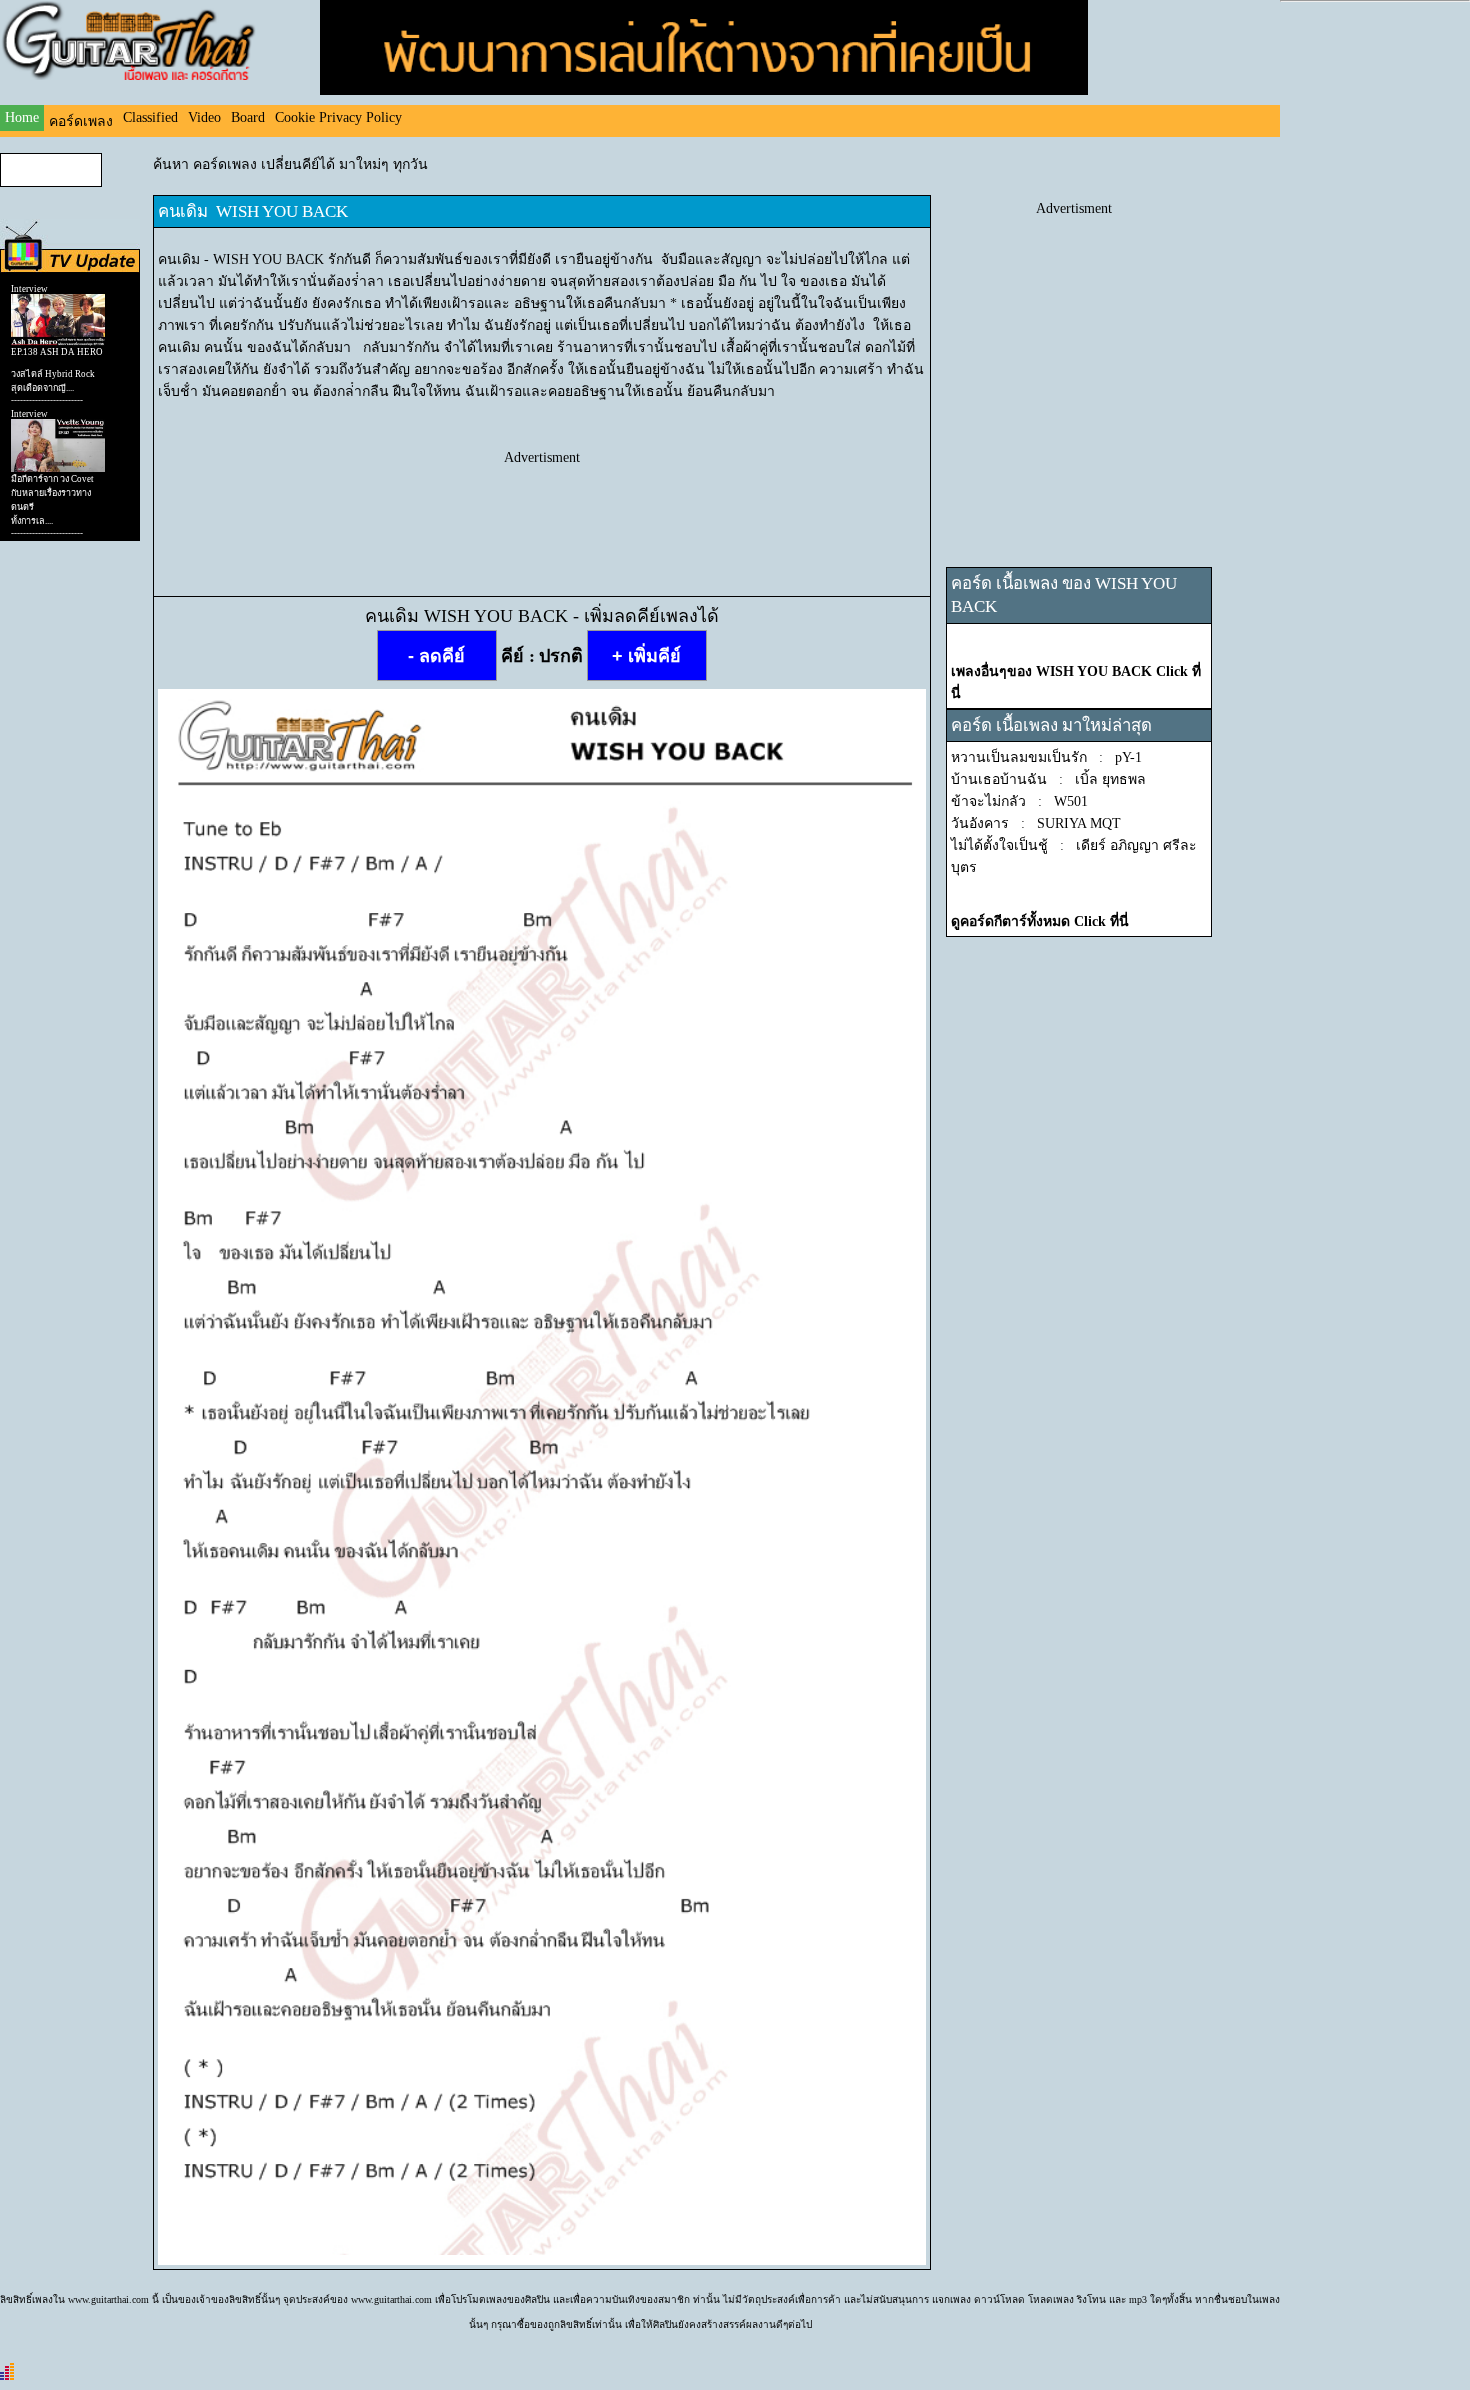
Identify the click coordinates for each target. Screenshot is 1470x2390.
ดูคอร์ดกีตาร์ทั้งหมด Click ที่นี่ (1040, 921)
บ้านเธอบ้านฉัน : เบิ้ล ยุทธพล (1048, 779)
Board (248, 117)
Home (22, 117)
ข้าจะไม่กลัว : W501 (1019, 801)
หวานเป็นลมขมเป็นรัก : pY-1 (1046, 757)
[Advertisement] (542, 511)
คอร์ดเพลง (81, 121)
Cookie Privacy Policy (338, 117)
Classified (150, 117)
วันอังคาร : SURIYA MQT (1036, 823)
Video (204, 117)
